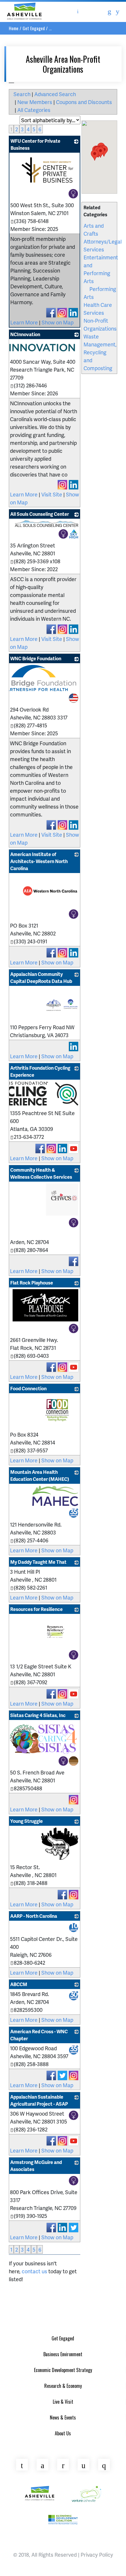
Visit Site (52, 494)
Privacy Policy (97, 2554)
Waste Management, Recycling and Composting (100, 352)
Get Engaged (34, 28)
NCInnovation (25, 334)
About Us (63, 2433)
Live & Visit (63, 2402)
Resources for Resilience (36, 1609)
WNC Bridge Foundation (36, 658)
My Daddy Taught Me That (38, 1562)
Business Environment (63, 2354)
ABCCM (19, 1984)
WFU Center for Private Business (35, 144)
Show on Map (58, 322)
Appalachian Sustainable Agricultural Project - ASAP (39, 2100)
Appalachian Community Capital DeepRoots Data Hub (41, 978)
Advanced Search (55, 94)
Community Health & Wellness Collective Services (41, 1173)
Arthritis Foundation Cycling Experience (40, 1071)
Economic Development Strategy (63, 2370)
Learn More (24, 322)
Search (22, 94)
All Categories (34, 110)
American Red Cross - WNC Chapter (39, 2035)
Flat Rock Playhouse (32, 1283)
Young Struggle (27, 1821)
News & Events (63, 2417)
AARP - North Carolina (34, 1916)
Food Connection (28, 1388)
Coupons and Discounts (84, 102)
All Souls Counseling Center (40, 514)
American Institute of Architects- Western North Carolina (39, 861)
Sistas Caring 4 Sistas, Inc (38, 1715)
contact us (34, 2271)
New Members (35, 102)
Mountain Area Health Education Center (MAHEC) (40, 1475)
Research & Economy (63, 2386)
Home (14, 28)
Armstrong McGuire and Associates (36, 2166)
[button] (95, 155)
